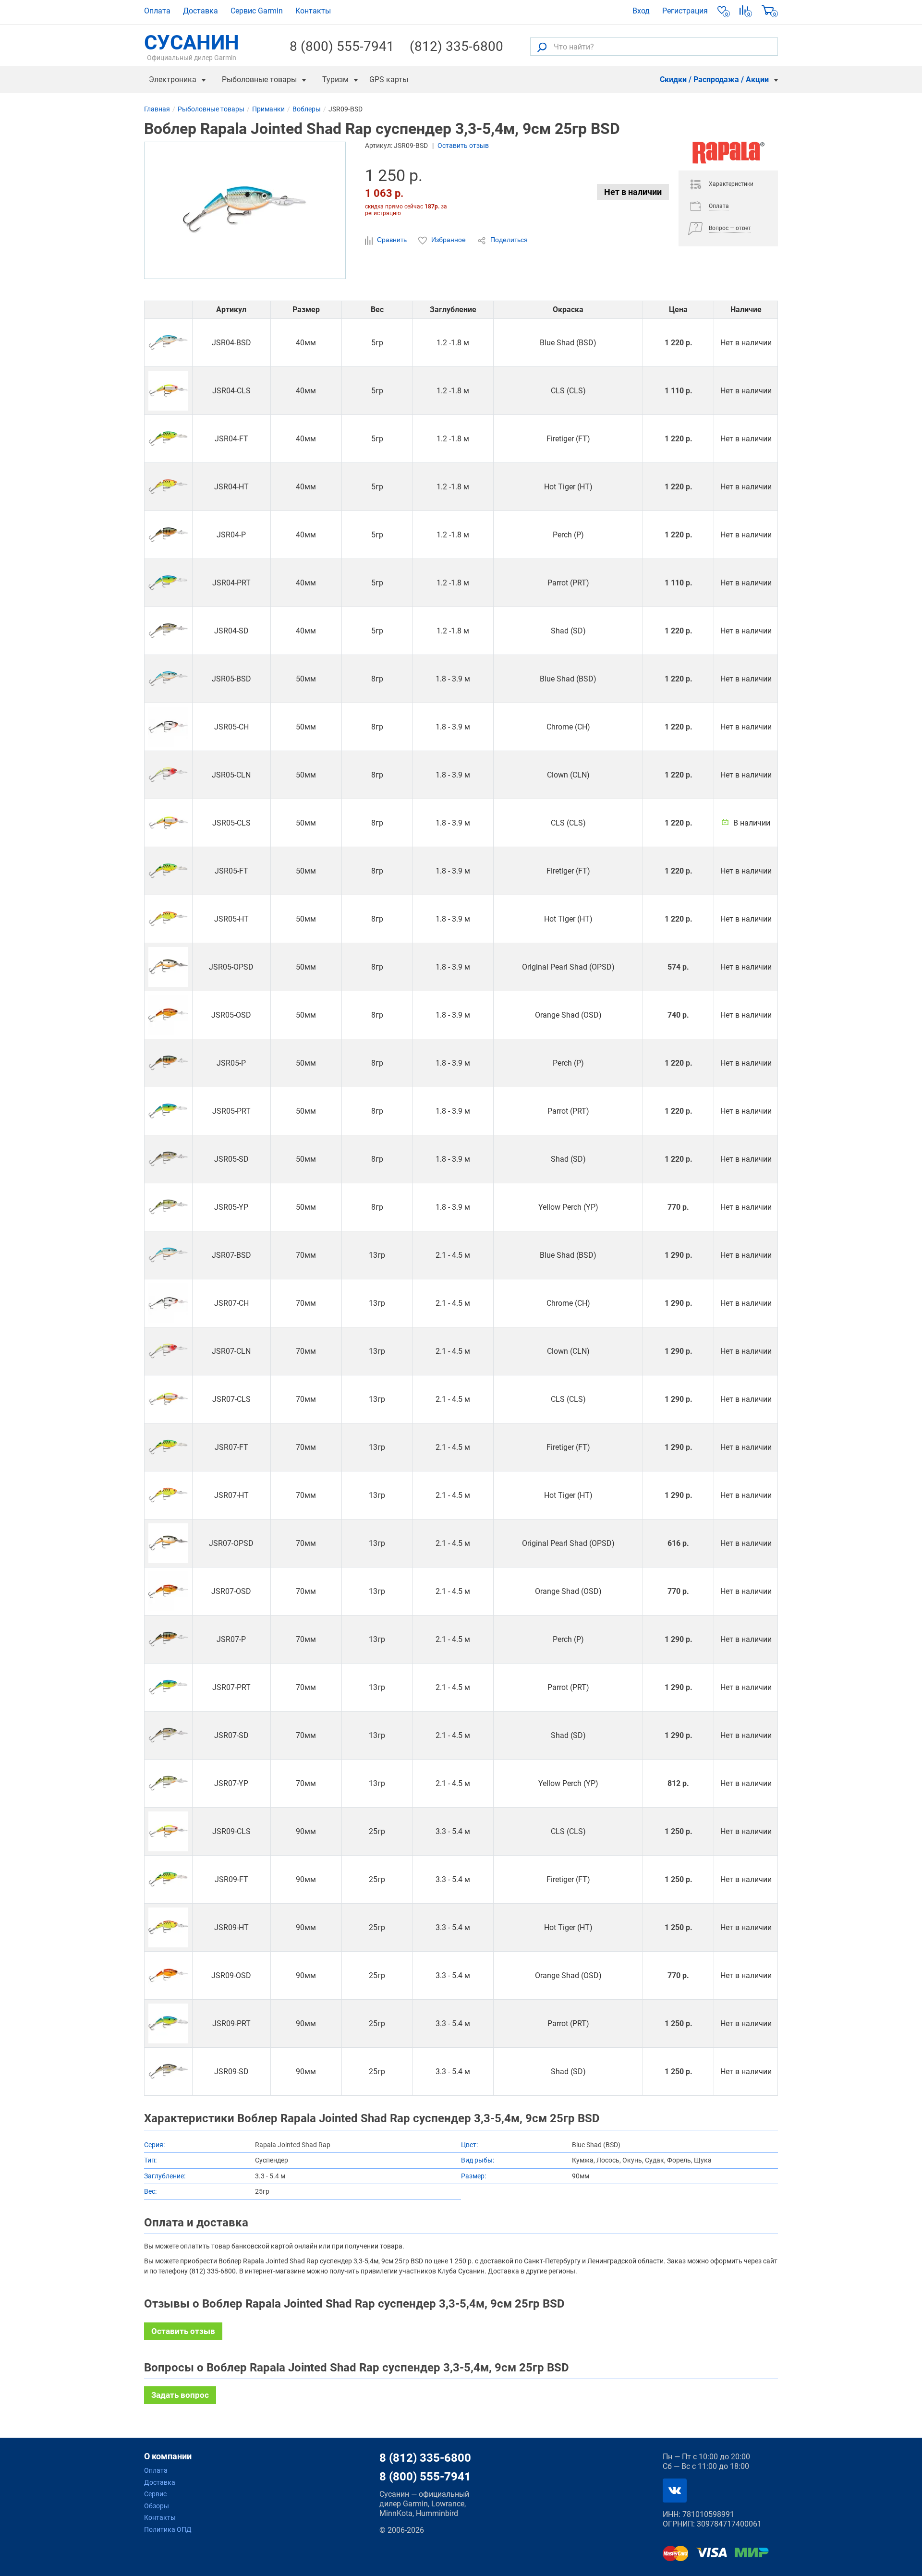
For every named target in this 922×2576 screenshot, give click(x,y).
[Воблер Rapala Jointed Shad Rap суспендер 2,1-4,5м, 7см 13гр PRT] (168, 1687)
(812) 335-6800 (456, 47)
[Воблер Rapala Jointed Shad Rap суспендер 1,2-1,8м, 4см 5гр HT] (168, 487)
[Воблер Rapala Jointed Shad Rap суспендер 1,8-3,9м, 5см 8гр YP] (168, 1207)
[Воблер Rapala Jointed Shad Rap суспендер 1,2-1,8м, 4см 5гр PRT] (168, 583)
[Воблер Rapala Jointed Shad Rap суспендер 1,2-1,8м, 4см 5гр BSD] (168, 343)
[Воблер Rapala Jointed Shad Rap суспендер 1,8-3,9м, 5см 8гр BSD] (168, 679)
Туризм (335, 79)
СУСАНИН (192, 47)
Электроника (173, 79)
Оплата (157, 11)
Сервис (155, 2494)
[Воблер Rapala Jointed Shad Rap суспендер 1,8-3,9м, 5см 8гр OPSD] (168, 967)
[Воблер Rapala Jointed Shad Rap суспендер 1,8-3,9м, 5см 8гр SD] (168, 1159)
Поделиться (508, 240)
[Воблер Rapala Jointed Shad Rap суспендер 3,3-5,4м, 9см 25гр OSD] (168, 1975)
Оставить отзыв (463, 146)
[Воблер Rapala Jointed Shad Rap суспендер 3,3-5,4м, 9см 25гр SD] (168, 2072)
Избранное (449, 240)
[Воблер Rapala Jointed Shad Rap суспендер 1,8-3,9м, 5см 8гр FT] (168, 871)
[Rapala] (728, 156)
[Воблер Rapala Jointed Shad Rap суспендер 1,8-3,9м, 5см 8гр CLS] (168, 823)
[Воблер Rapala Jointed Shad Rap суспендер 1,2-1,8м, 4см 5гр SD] (168, 631)
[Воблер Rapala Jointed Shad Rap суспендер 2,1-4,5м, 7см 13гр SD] (168, 1735)
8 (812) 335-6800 (425, 2458)
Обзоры (157, 2506)
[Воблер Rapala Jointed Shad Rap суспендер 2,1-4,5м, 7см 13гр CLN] (168, 1351)
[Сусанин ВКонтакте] (675, 2491)
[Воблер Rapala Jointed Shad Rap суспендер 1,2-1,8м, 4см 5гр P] (168, 535)
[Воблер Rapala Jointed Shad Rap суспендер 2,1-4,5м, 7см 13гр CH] (168, 1303)
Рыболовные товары (259, 79)
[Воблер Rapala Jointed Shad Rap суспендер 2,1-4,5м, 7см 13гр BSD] (168, 1255)
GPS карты (389, 79)
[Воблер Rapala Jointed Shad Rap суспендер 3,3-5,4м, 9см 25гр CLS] (168, 1831)
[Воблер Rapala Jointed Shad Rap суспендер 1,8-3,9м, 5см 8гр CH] (168, 727)
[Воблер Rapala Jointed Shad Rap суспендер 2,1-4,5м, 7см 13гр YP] (168, 1783)
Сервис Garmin (257, 11)
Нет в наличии (633, 192)
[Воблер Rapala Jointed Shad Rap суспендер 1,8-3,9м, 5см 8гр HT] (168, 919)
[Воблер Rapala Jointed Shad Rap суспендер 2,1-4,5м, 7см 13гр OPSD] (168, 1543)
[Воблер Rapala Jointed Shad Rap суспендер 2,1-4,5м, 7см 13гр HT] (168, 1495)
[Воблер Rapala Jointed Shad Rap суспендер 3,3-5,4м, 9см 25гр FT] (168, 1879)
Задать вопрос (180, 2395)
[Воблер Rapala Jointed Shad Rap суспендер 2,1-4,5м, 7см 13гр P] (168, 1639)
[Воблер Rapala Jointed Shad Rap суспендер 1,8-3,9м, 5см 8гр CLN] (168, 775)
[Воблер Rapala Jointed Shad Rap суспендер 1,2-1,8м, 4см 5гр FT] (168, 439)
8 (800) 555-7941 (342, 47)
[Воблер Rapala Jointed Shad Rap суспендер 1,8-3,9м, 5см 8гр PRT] (168, 1111)
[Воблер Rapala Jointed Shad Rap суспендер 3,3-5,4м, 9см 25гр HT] (168, 1927)
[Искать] (542, 47)
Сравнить (392, 240)
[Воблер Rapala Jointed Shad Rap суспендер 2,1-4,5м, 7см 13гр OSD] (168, 1591)
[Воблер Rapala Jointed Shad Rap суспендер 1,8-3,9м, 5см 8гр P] (168, 1063)
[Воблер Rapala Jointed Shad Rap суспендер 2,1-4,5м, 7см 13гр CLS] (168, 1399)
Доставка (200, 11)
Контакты (313, 11)
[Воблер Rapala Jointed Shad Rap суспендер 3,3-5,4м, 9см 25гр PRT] (168, 2023)
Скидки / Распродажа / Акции (714, 79)
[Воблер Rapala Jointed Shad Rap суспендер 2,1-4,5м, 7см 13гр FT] (168, 1447)
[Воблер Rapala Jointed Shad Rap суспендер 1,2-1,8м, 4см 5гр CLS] (168, 391)
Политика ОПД (168, 2529)
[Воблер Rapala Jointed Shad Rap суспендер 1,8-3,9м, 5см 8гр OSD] (168, 1015)
